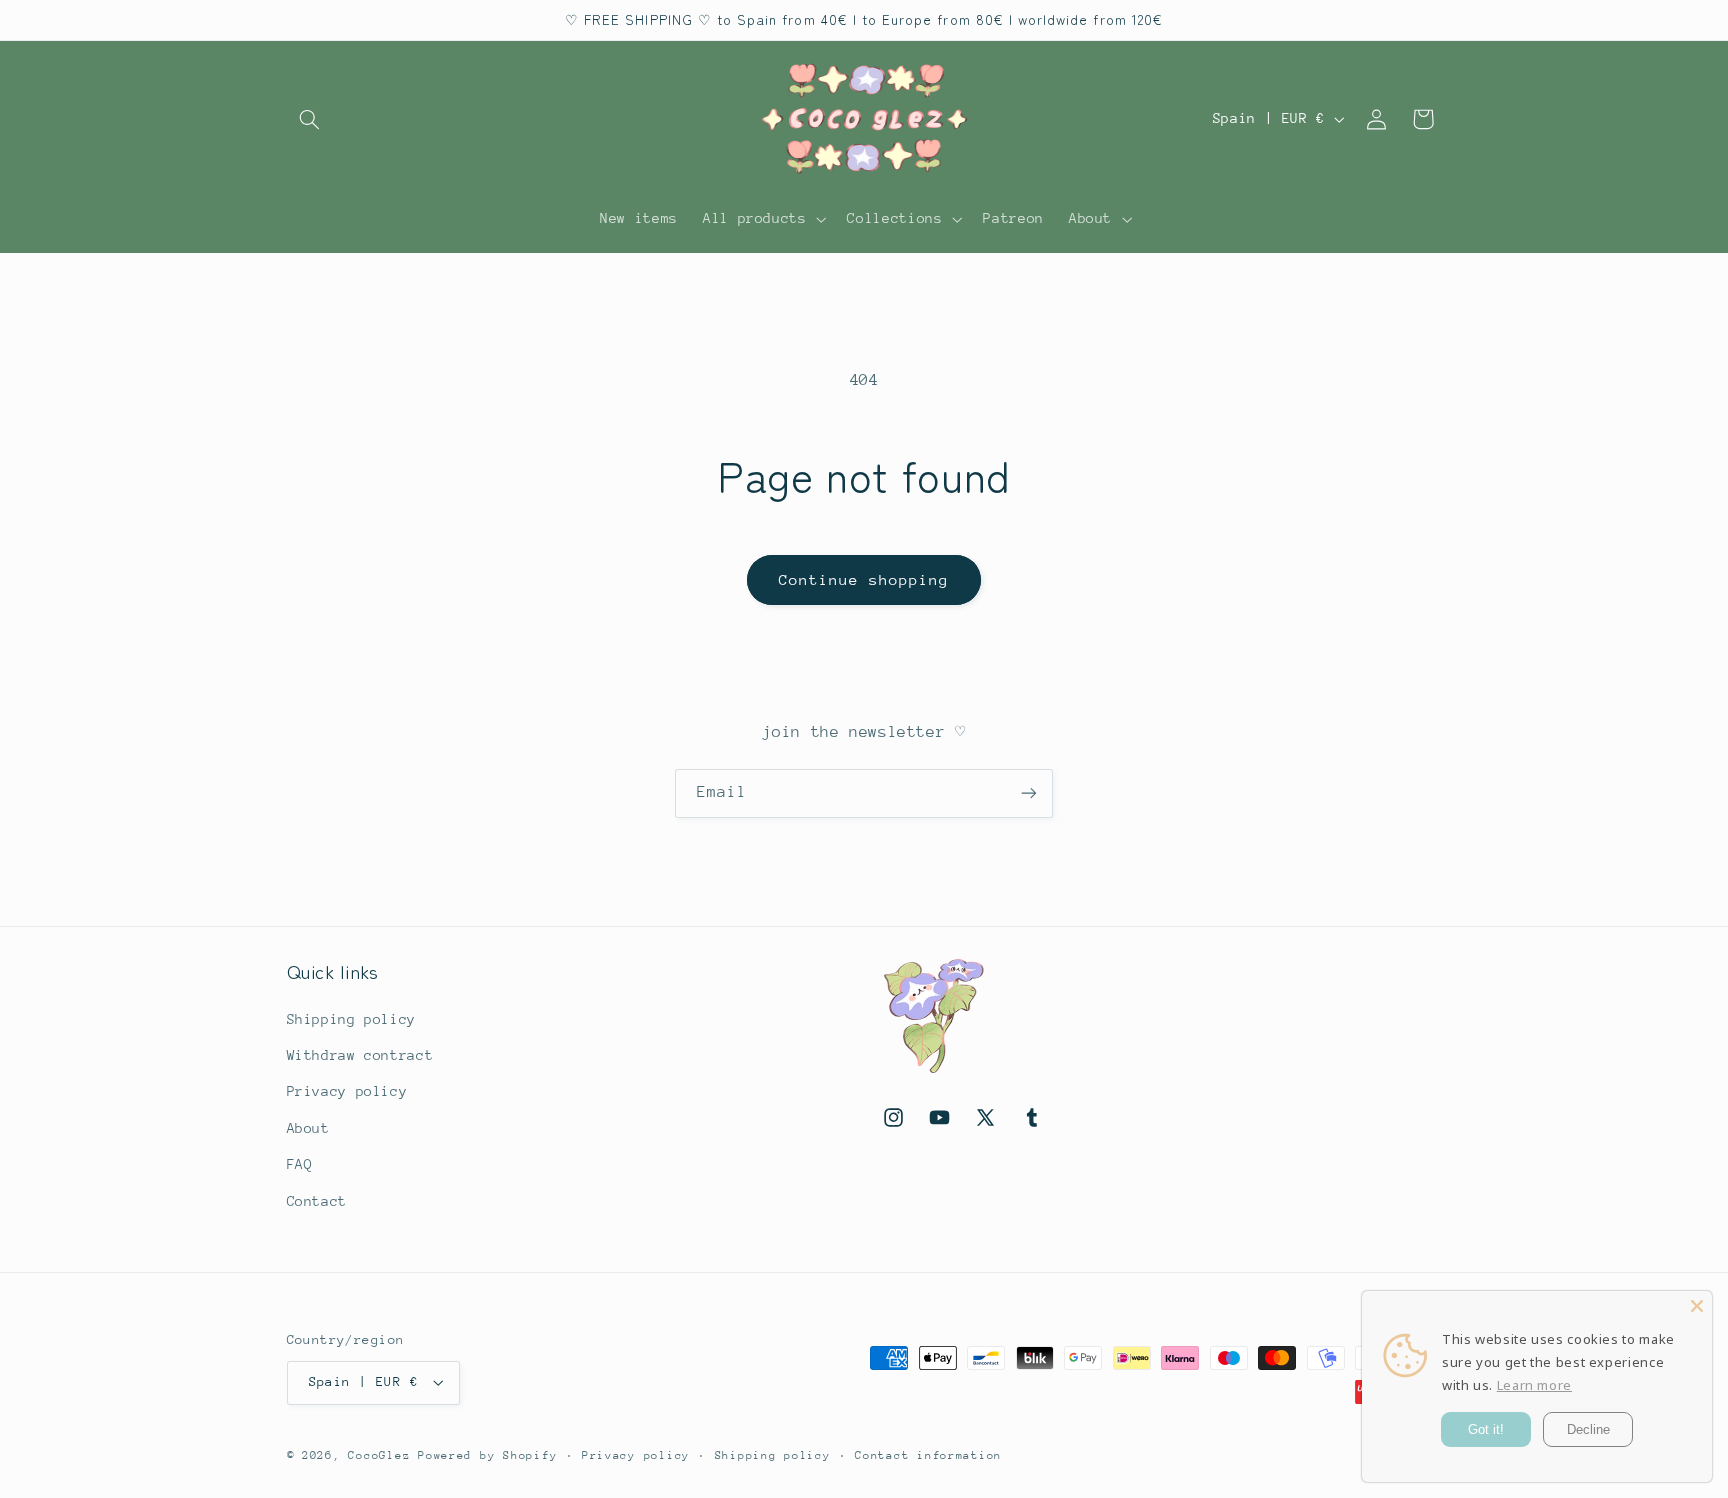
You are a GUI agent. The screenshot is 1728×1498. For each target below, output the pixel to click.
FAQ (300, 1164)
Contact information (928, 1455)
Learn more (1534, 1385)
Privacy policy (347, 1091)
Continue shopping (864, 579)
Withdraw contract (360, 1055)
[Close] (1697, 1306)
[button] (310, 119)
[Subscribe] (1029, 793)
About (308, 1128)
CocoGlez (379, 1455)
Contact (317, 1201)
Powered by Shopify (487, 1455)
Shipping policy (351, 1019)
